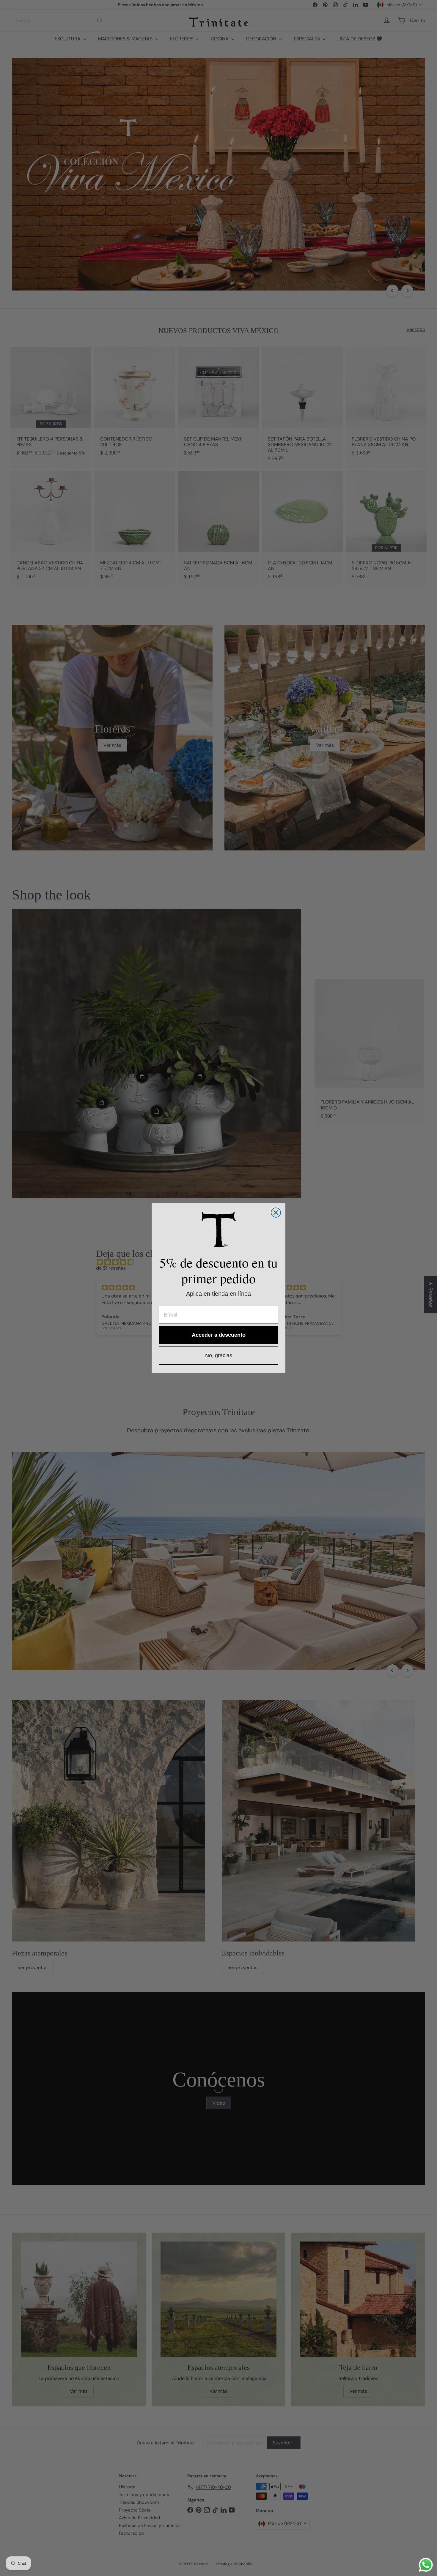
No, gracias (219, 1355)
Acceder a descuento (219, 1335)
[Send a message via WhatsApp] (426, 2565)
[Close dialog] (276, 1213)
